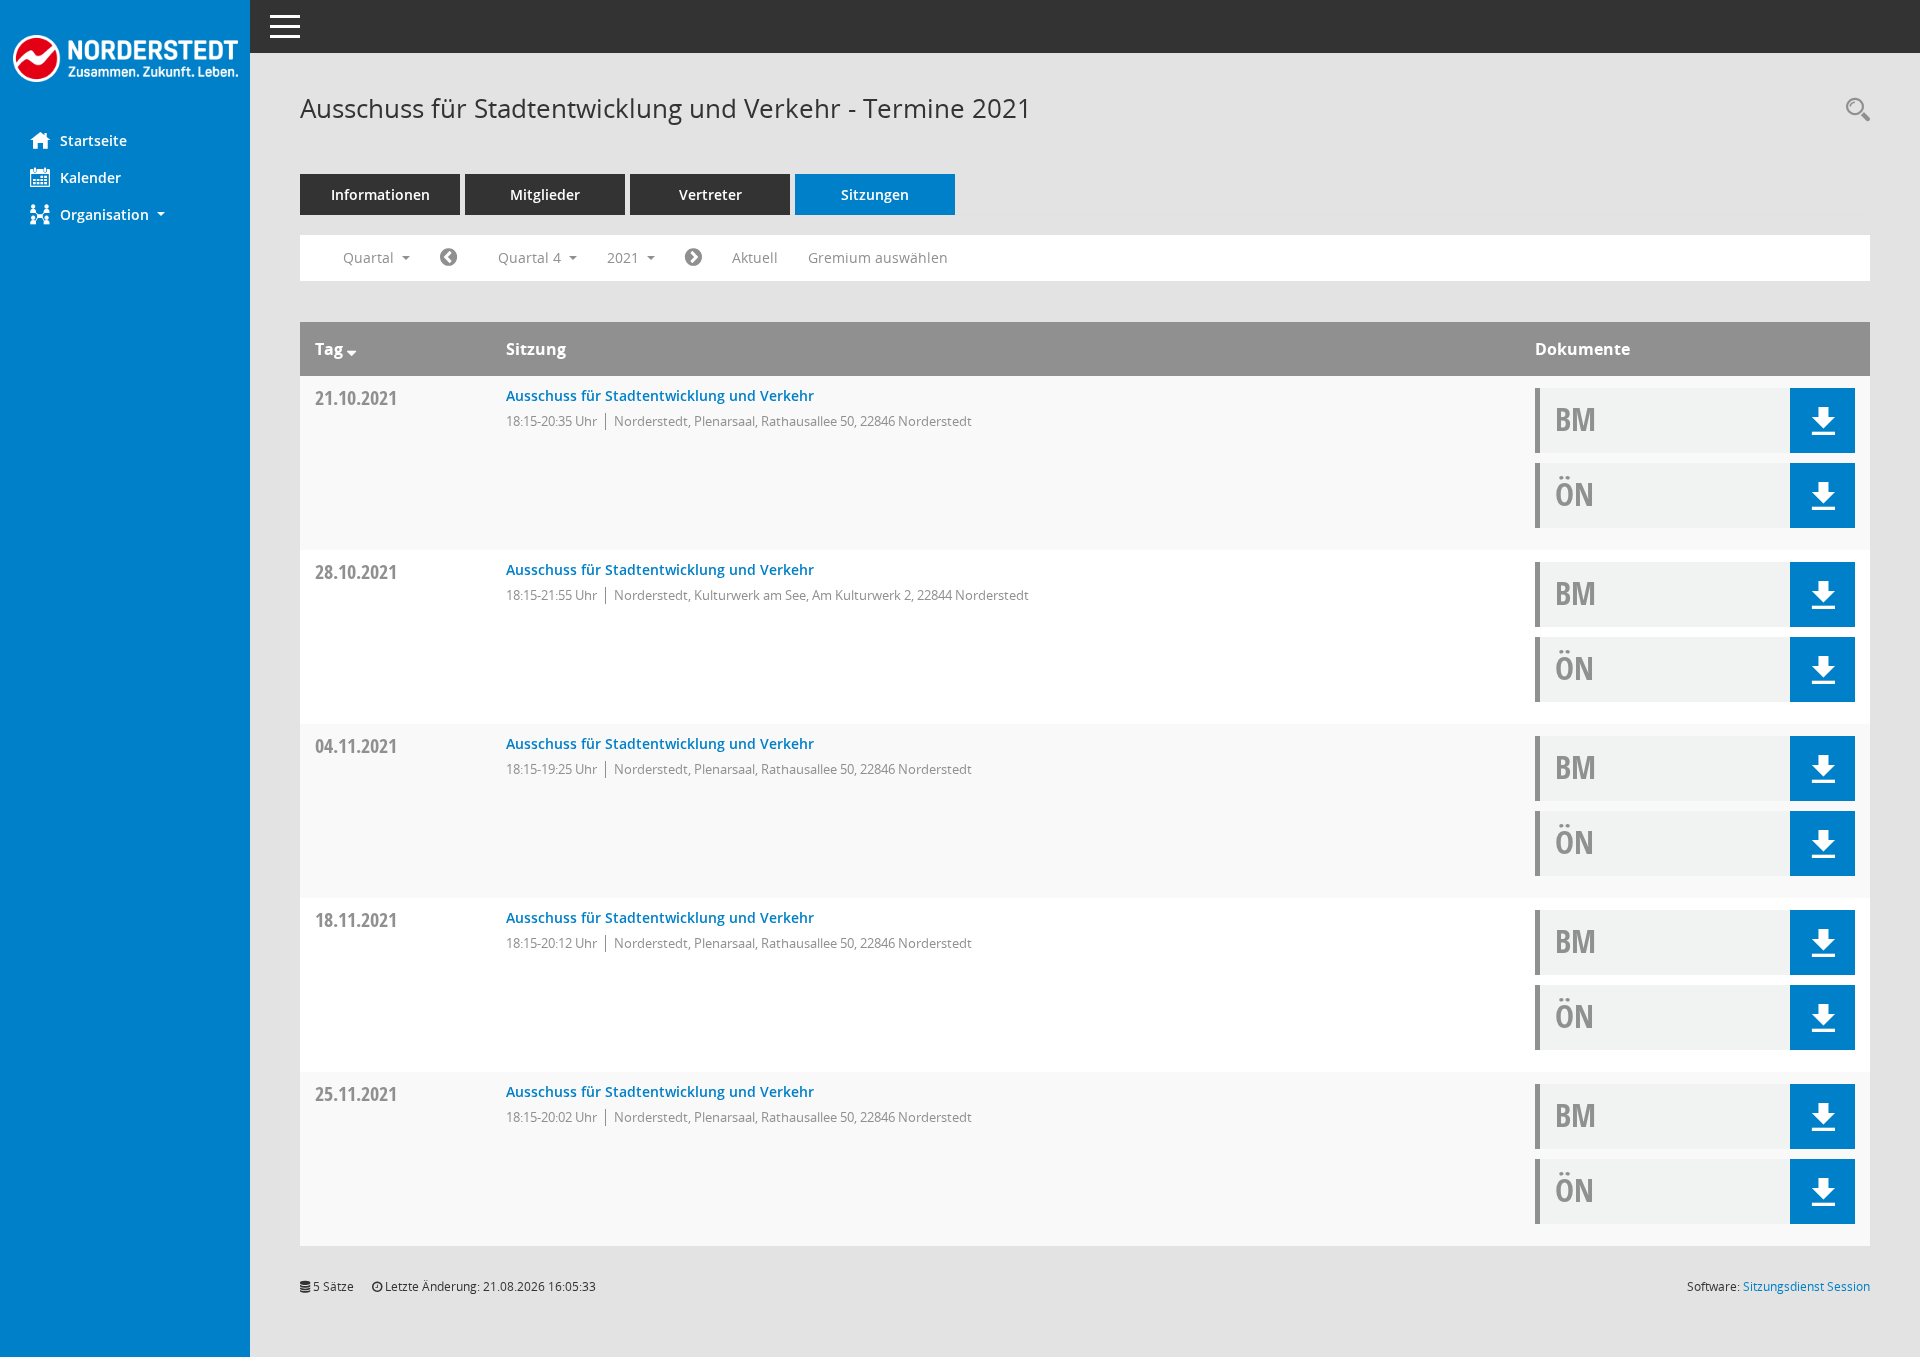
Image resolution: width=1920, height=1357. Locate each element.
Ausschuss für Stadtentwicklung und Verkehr (660, 395)
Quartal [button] (370, 257)
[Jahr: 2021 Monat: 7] (448, 258)
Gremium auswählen (878, 257)
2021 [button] (625, 257)
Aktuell (755, 257)
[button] (125, 214)
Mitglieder (545, 194)
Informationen (380, 194)
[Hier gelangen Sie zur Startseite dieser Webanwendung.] (125, 58)
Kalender (90, 177)
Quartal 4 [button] (531, 257)
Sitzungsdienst (1806, 1286)
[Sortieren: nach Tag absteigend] (351, 349)
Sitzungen (875, 194)
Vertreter (710, 194)
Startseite (93, 140)
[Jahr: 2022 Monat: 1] (693, 258)
